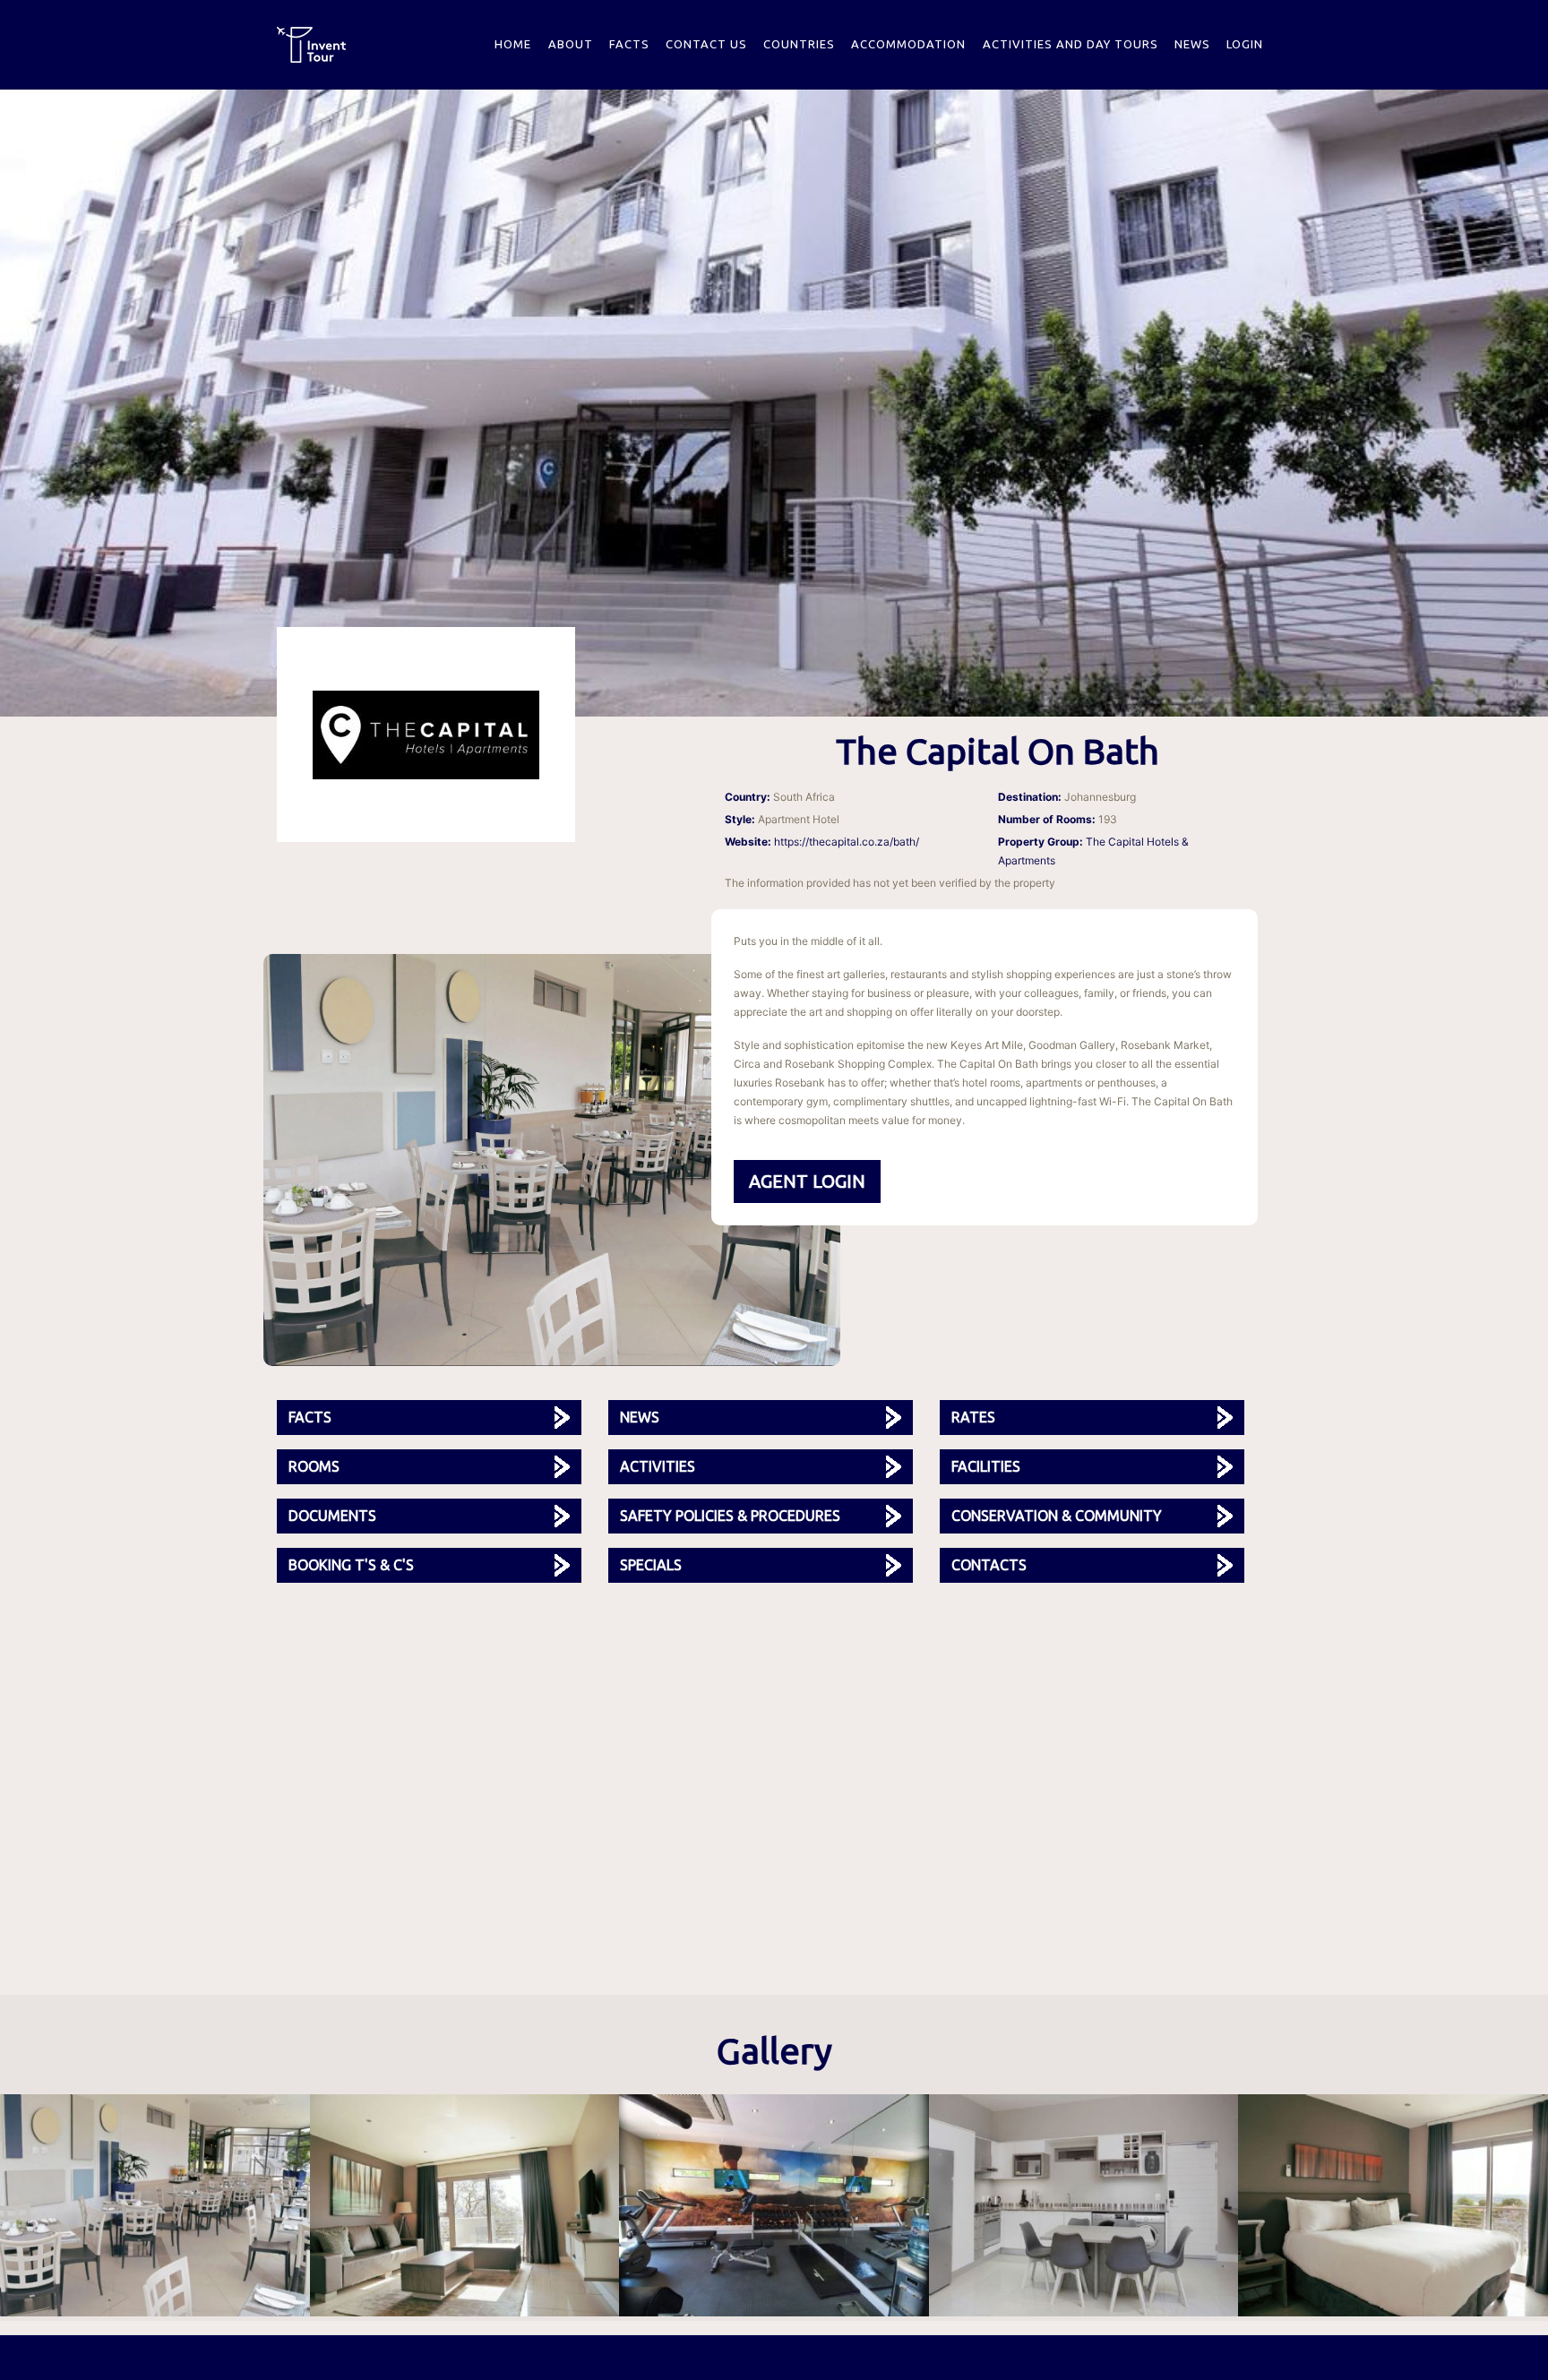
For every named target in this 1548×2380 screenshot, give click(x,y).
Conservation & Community (1057, 1516)
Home (513, 44)
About (571, 44)
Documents (332, 1516)
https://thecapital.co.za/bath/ (847, 842)
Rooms (314, 1466)
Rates (973, 1417)
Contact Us (706, 44)
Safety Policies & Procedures (730, 1516)
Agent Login (807, 1181)
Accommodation (908, 44)
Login (1245, 44)
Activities (658, 1466)
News (1192, 44)
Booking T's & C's (351, 1565)
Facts (629, 44)
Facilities (986, 1466)
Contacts (989, 1565)
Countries (799, 44)
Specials (651, 1565)
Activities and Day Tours (1071, 44)
